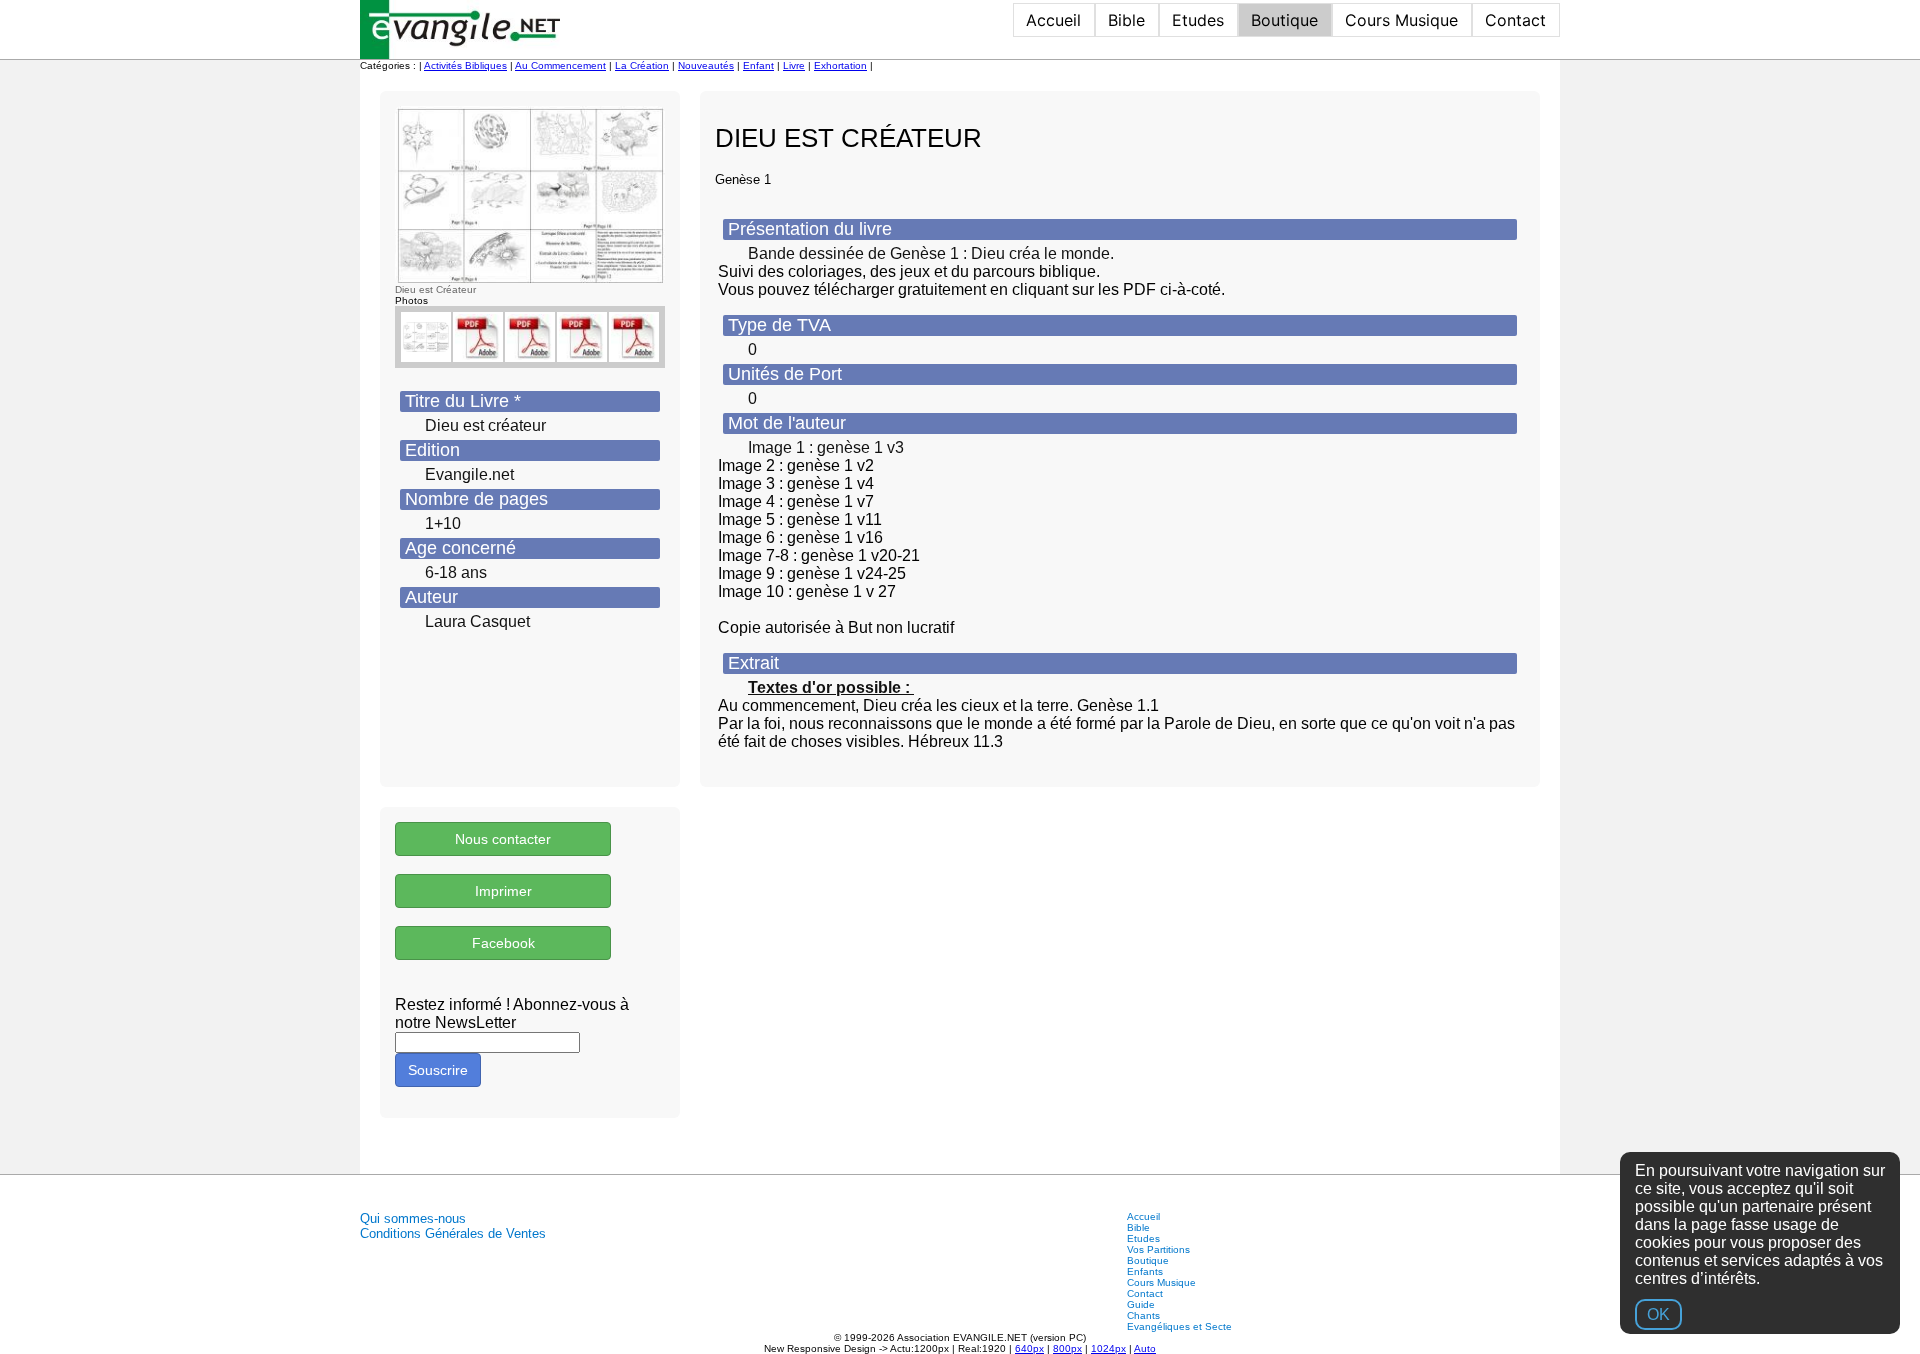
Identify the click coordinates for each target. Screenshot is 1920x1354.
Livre (794, 65)
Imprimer (503, 891)
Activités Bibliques (465, 65)
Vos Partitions (1158, 1249)
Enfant (758, 65)
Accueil (1053, 20)
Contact (1515, 20)
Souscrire (438, 1070)
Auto (1145, 1348)
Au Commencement (560, 65)
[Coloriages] (530, 337)
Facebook (503, 943)
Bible (1126, 20)
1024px (1108, 1348)
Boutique (1284, 20)
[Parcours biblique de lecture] (634, 337)
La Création (642, 65)
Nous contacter (503, 839)
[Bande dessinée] (478, 337)
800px (1067, 1348)
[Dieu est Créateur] (530, 195)
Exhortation (840, 65)
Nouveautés (706, 65)
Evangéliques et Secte (1179, 1326)
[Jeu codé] (582, 337)
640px (1029, 1348)
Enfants (1145, 1271)
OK (1658, 1314)
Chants (1143, 1315)
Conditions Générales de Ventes (453, 1233)
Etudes (1198, 20)
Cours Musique (1401, 20)
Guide (1141, 1304)
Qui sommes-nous (413, 1218)
